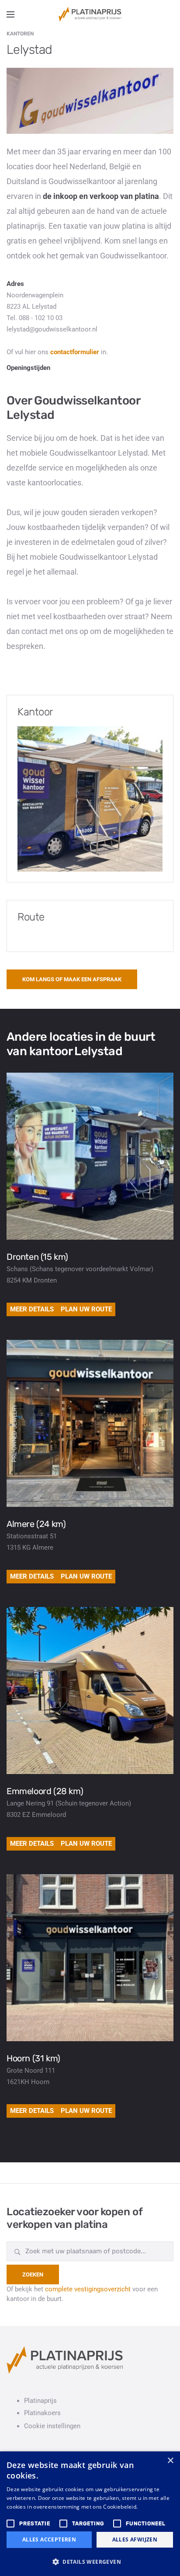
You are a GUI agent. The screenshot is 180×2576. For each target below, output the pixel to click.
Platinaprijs (40, 2401)
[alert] (90, 2514)
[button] (90, 2562)
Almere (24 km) (36, 1524)
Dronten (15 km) (37, 1257)
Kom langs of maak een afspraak (72, 979)
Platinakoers (42, 2413)
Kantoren (20, 34)
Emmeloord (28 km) (45, 1791)
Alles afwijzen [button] (135, 2539)
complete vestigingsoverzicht (88, 2289)
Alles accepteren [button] (49, 2539)
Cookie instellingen (52, 2426)
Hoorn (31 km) (33, 2058)
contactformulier (75, 352)
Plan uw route (86, 1309)
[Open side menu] (10, 14)
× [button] (170, 2461)
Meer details (32, 1309)
